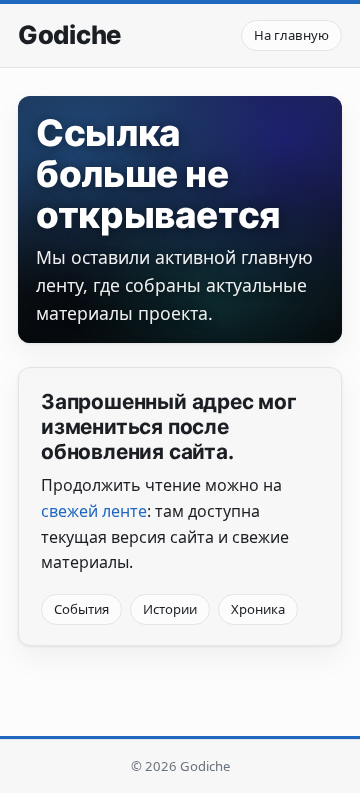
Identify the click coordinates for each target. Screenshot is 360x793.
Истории (170, 609)
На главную (291, 35)
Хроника (258, 609)
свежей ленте (94, 511)
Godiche (69, 35)
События (81, 609)
